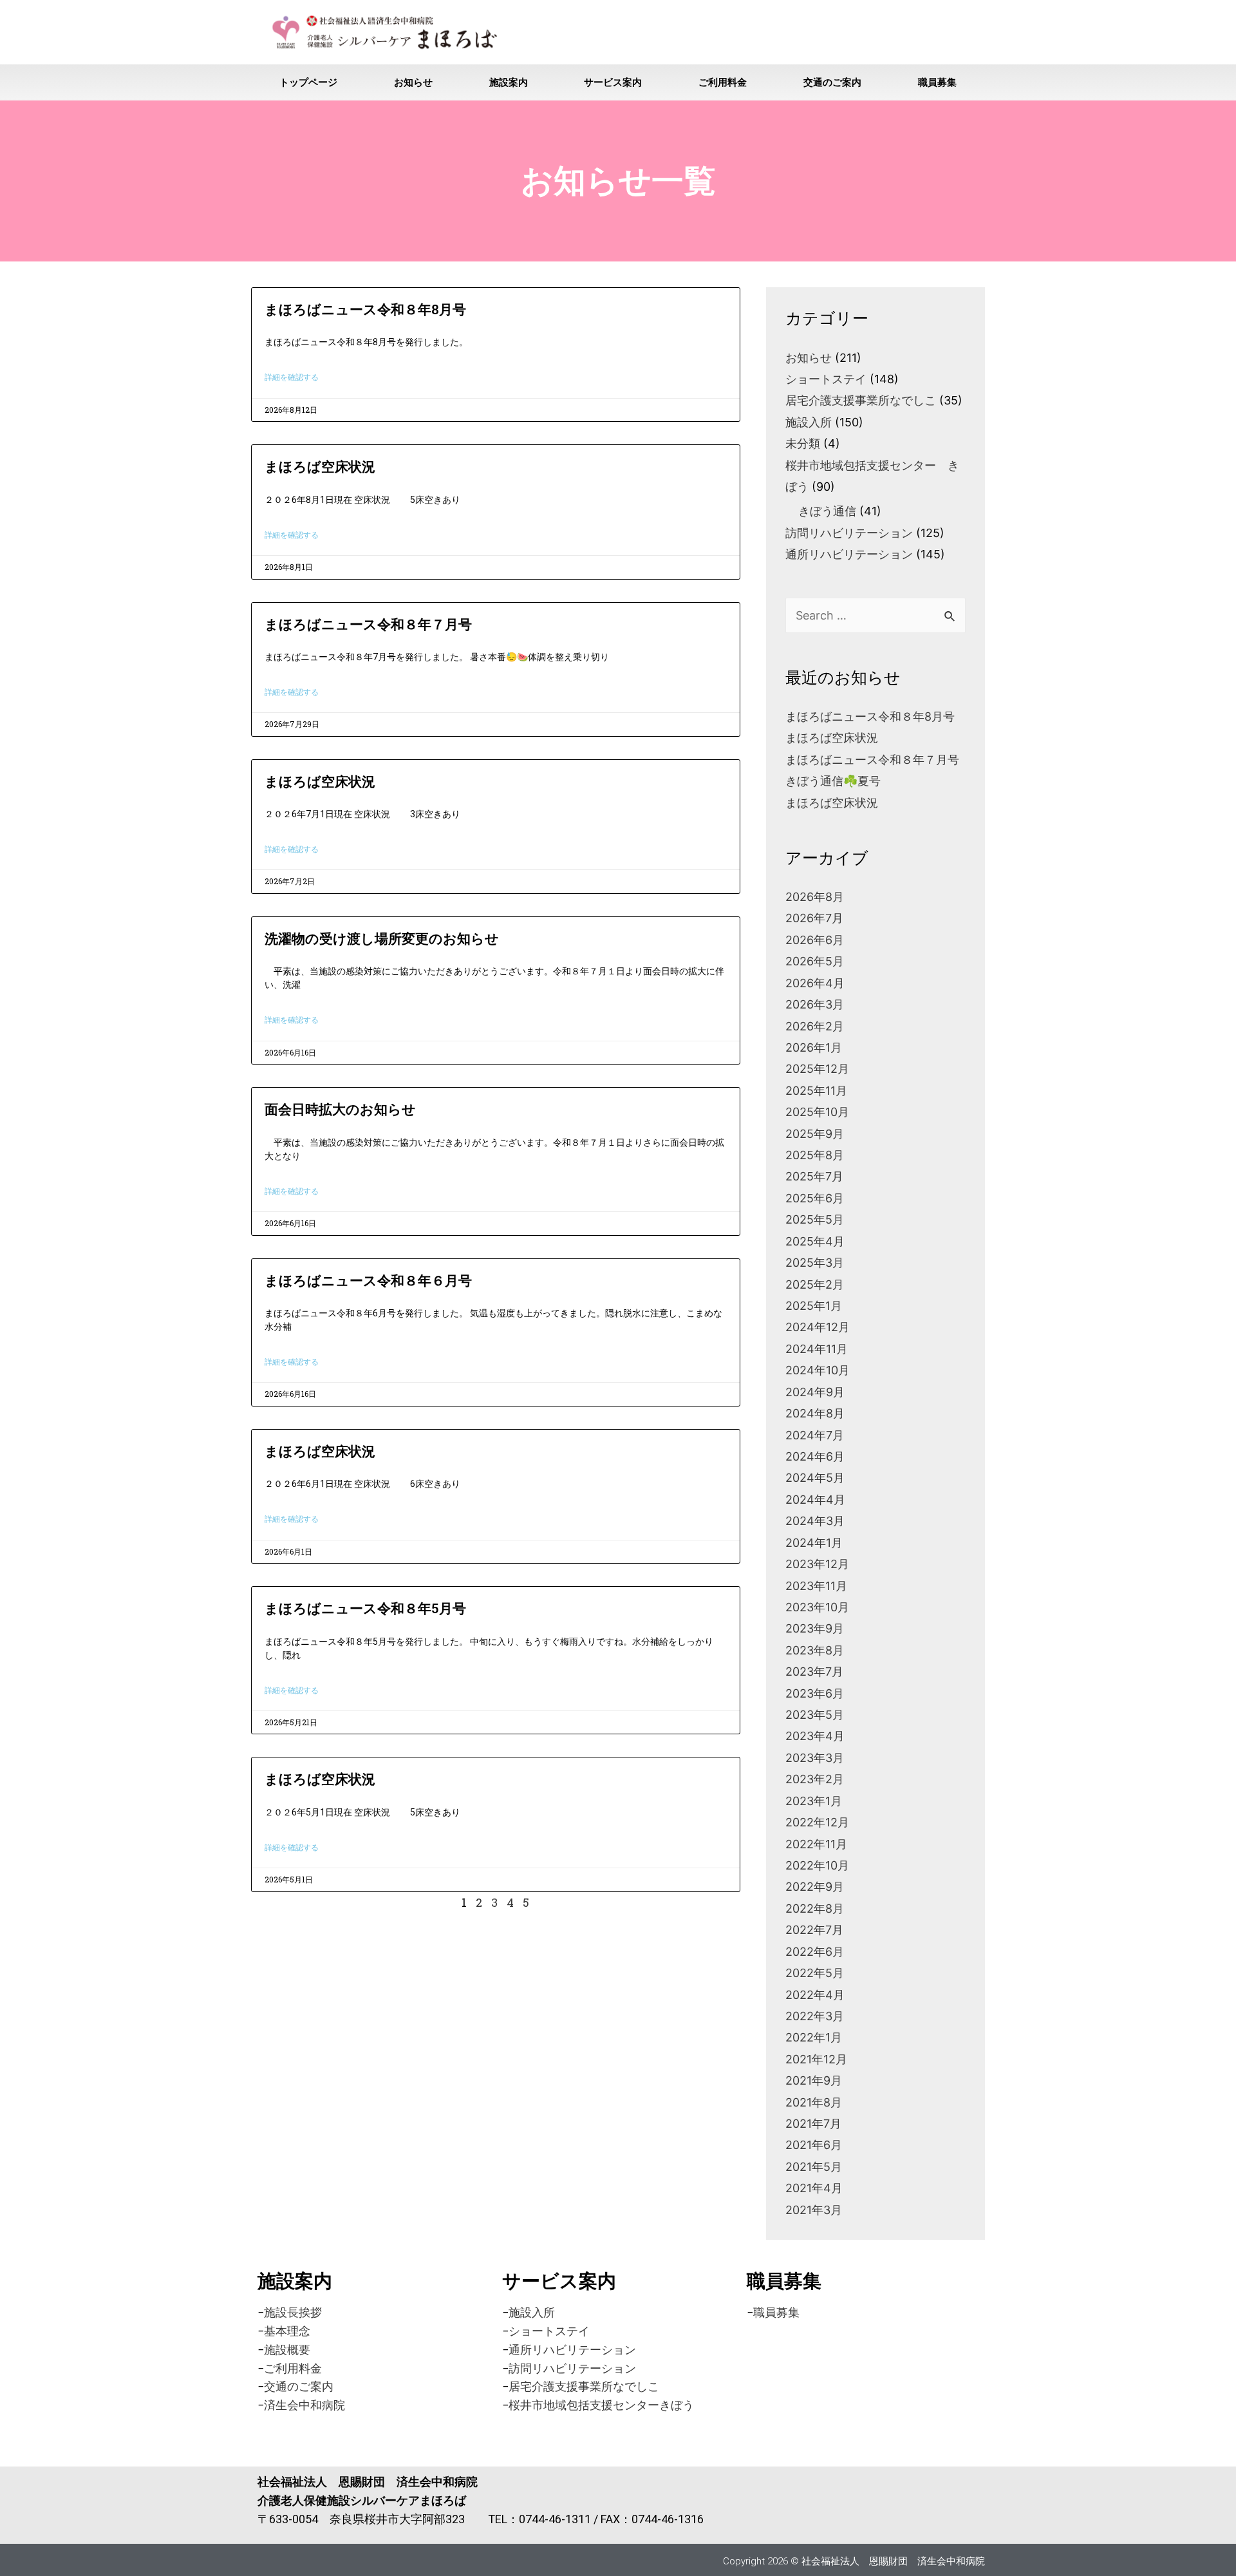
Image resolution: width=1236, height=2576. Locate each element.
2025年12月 (817, 1069)
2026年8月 (815, 897)
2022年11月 (816, 1844)
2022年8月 (815, 1908)
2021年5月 (814, 2167)
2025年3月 (815, 1263)
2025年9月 (815, 1134)
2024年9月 (815, 1392)
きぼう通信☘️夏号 (833, 781)
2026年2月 (815, 1026)
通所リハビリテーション (849, 554)
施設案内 (509, 82)
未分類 (803, 443)
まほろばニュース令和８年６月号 (368, 1281)
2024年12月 (818, 1327)
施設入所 (809, 422)
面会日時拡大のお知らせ (340, 1110)
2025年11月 (816, 1091)
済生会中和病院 (304, 2405)
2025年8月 (815, 1155)
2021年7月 (813, 2124)
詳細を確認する (292, 377)
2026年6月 (815, 940)
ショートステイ (826, 379)
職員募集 (937, 82)
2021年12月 (816, 2059)
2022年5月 (815, 1973)
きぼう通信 (827, 511)
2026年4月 (815, 983)
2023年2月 (815, 1779)
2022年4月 (815, 1995)
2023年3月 (815, 1758)
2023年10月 (817, 1607)
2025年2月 (815, 1284)
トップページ (308, 82)
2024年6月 (815, 1456)
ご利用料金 (723, 82)
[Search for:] (876, 615)
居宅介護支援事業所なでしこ (861, 400)
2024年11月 (817, 1349)
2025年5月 (815, 1219)
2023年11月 (816, 1586)
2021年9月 (814, 2080)
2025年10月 (817, 1112)
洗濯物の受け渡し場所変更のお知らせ (382, 939)
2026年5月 (815, 961)
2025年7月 (814, 1176)
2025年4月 (815, 1241)
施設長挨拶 (293, 2312)
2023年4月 (815, 1736)
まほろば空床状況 (320, 467)
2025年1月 (814, 1306)
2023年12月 (817, 1564)
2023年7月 (814, 1672)
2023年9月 (815, 1628)
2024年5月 (815, 1478)
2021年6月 (814, 2145)
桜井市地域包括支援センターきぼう (601, 2405)
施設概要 (287, 2350)
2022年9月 (815, 1887)
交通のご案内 (832, 82)
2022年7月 (814, 1930)
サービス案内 (613, 82)
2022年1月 (814, 2037)
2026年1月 (814, 1047)
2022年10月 (817, 1865)
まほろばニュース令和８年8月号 (365, 310)
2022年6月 (815, 1952)
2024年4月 (815, 1500)
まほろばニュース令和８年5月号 (365, 1609)
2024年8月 (815, 1413)
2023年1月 (814, 1801)
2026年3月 (815, 1004)
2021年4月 (814, 2188)
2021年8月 (814, 2102)
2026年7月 (814, 918)
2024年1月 (814, 1543)
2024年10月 (818, 1370)
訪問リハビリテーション (849, 533)
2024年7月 (815, 1435)
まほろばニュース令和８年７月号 (368, 625)
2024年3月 (815, 1521)
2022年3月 (815, 2016)
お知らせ (413, 82)
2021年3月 (814, 2210)
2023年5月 (815, 1715)
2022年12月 (817, 1822)
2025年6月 (815, 1198)
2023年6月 (815, 1693)
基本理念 (287, 2331)
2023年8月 (815, 1650)
